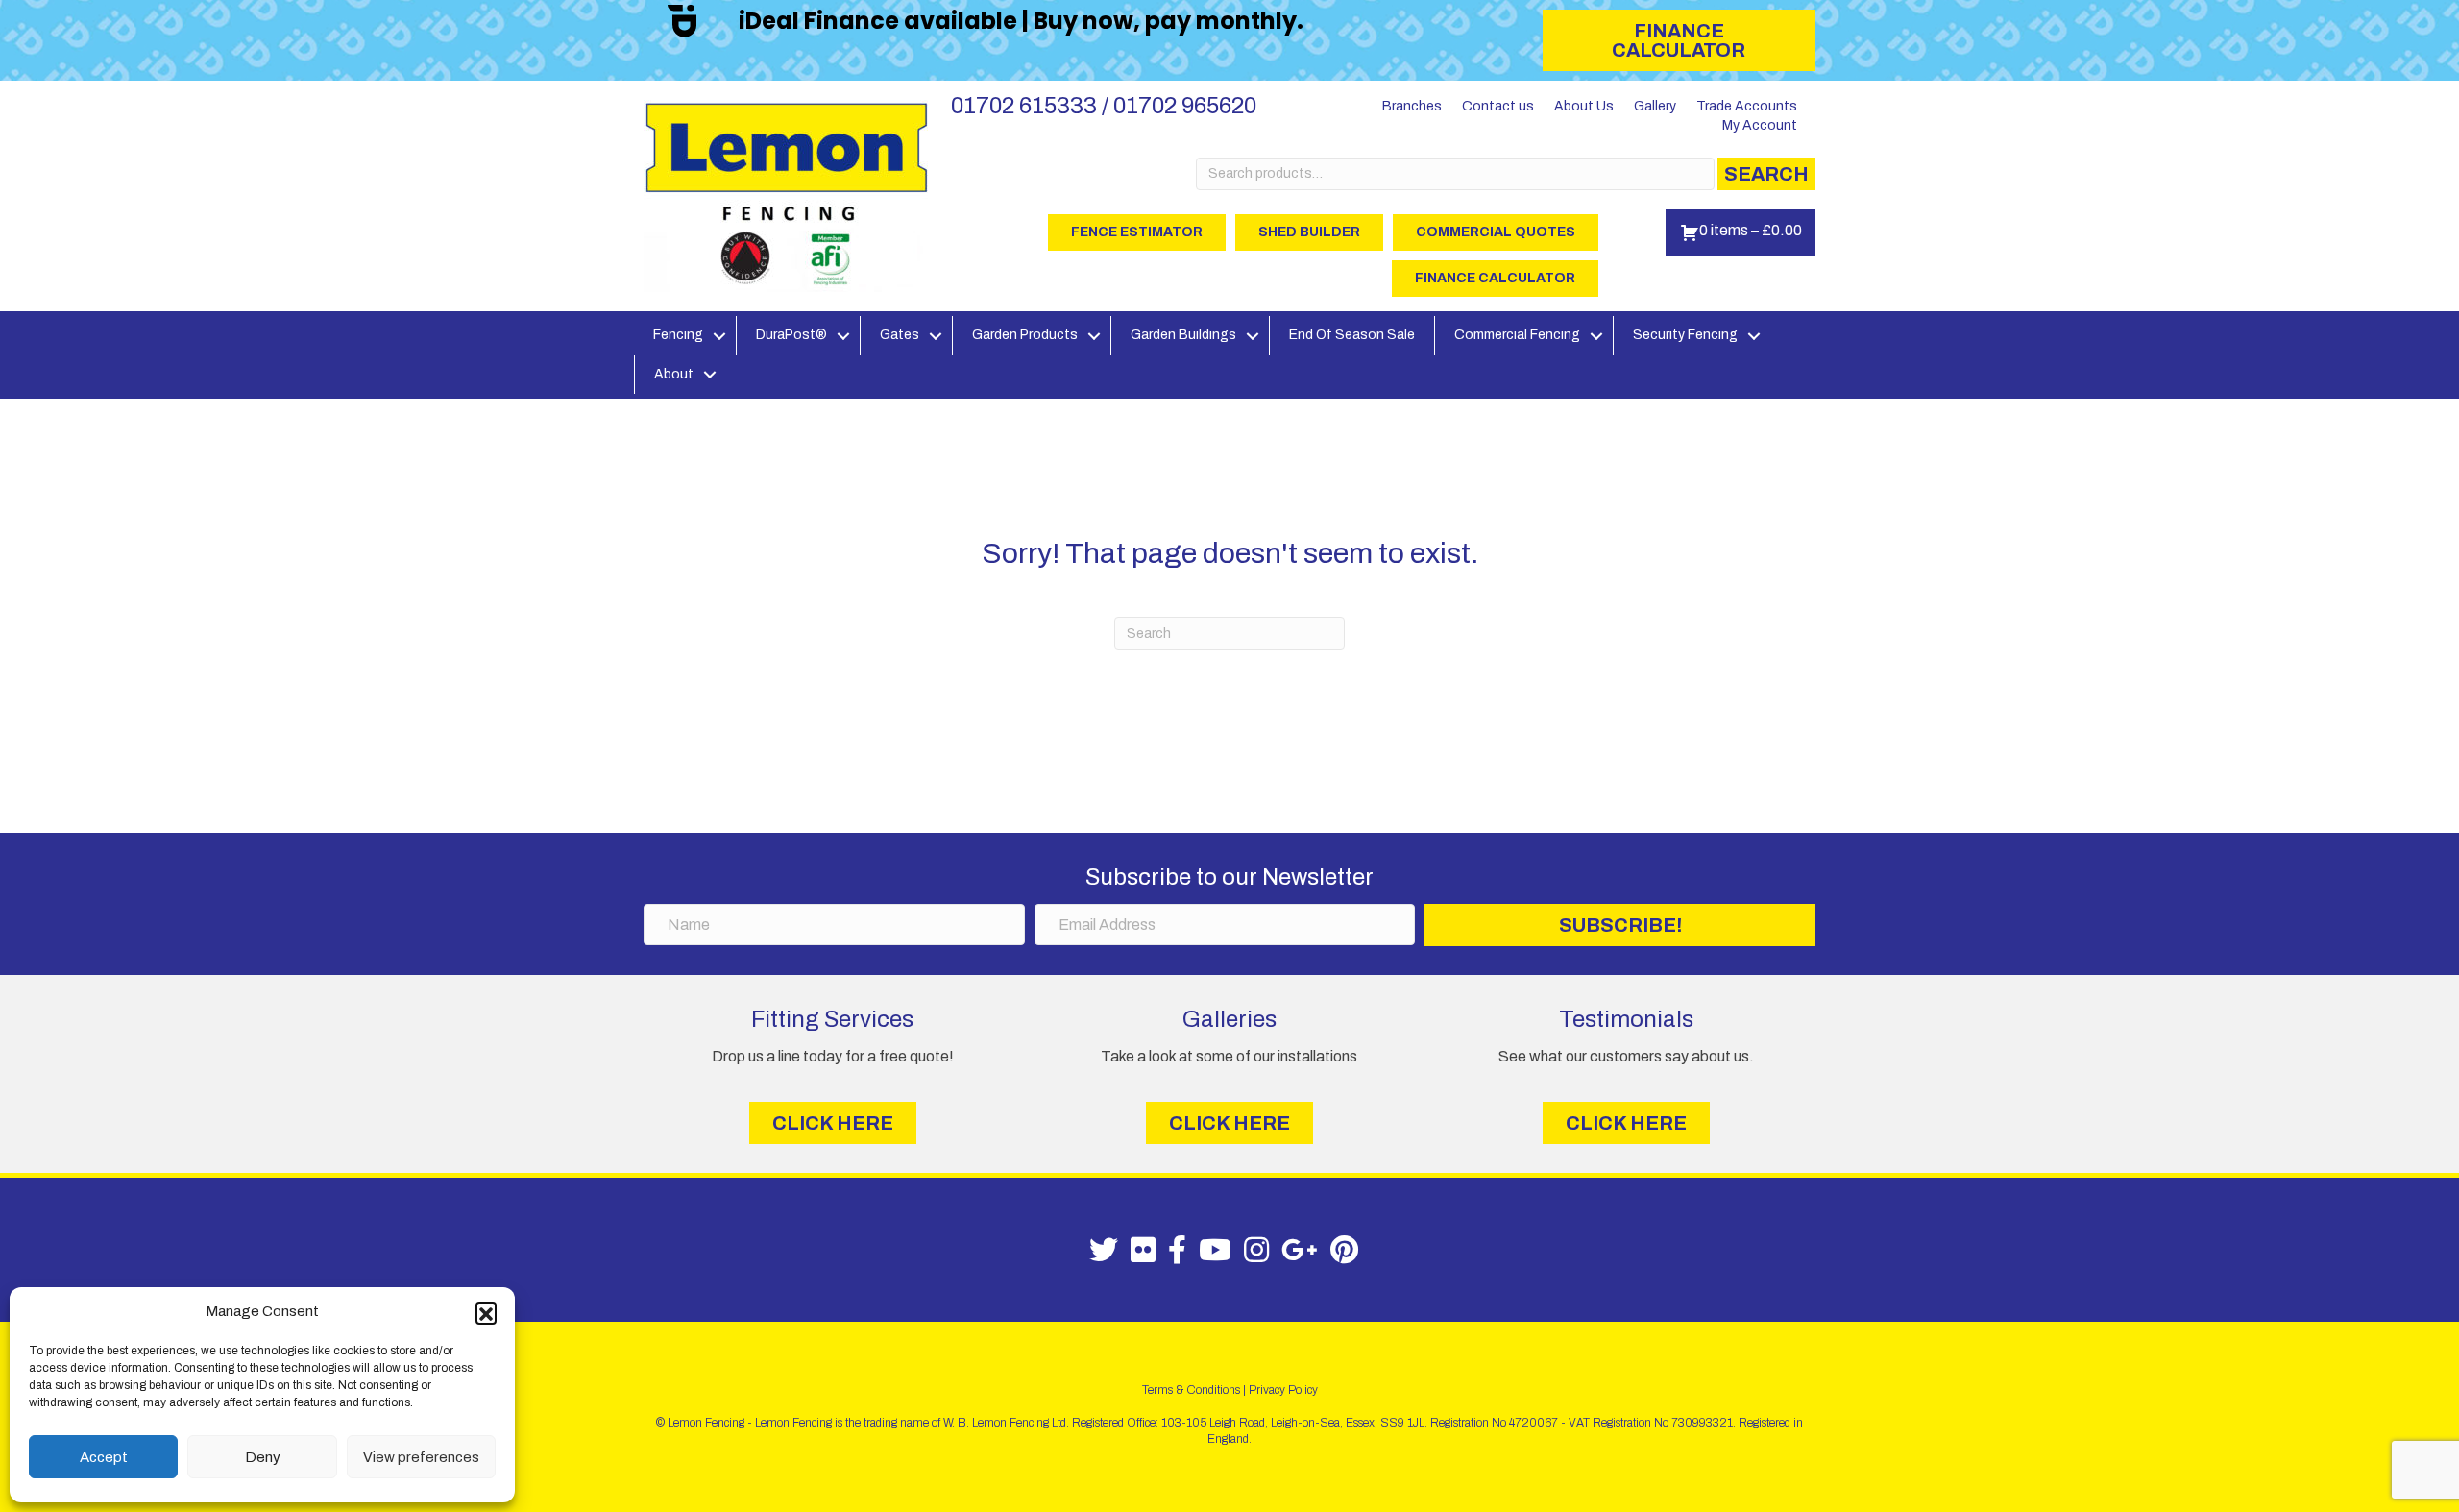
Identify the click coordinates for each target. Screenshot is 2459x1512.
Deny (263, 1457)
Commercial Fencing (1517, 335)
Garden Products (1025, 335)
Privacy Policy (1283, 1390)
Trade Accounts (1747, 106)
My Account (1760, 125)
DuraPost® (791, 335)
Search (1766, 174)
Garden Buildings (1183, 335)
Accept (104, 1457)
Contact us (1498, 106)
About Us (1584, 106)
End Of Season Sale (1352, 335)
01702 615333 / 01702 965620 (1104, 106)
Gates (900, 335)
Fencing (678, 335)
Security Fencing (1685, 335)
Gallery (1655, 106)
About (674, 374)
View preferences (421, 1457)
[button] (486, 1312)
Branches (1412, 106)
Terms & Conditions (1191, 1390)
